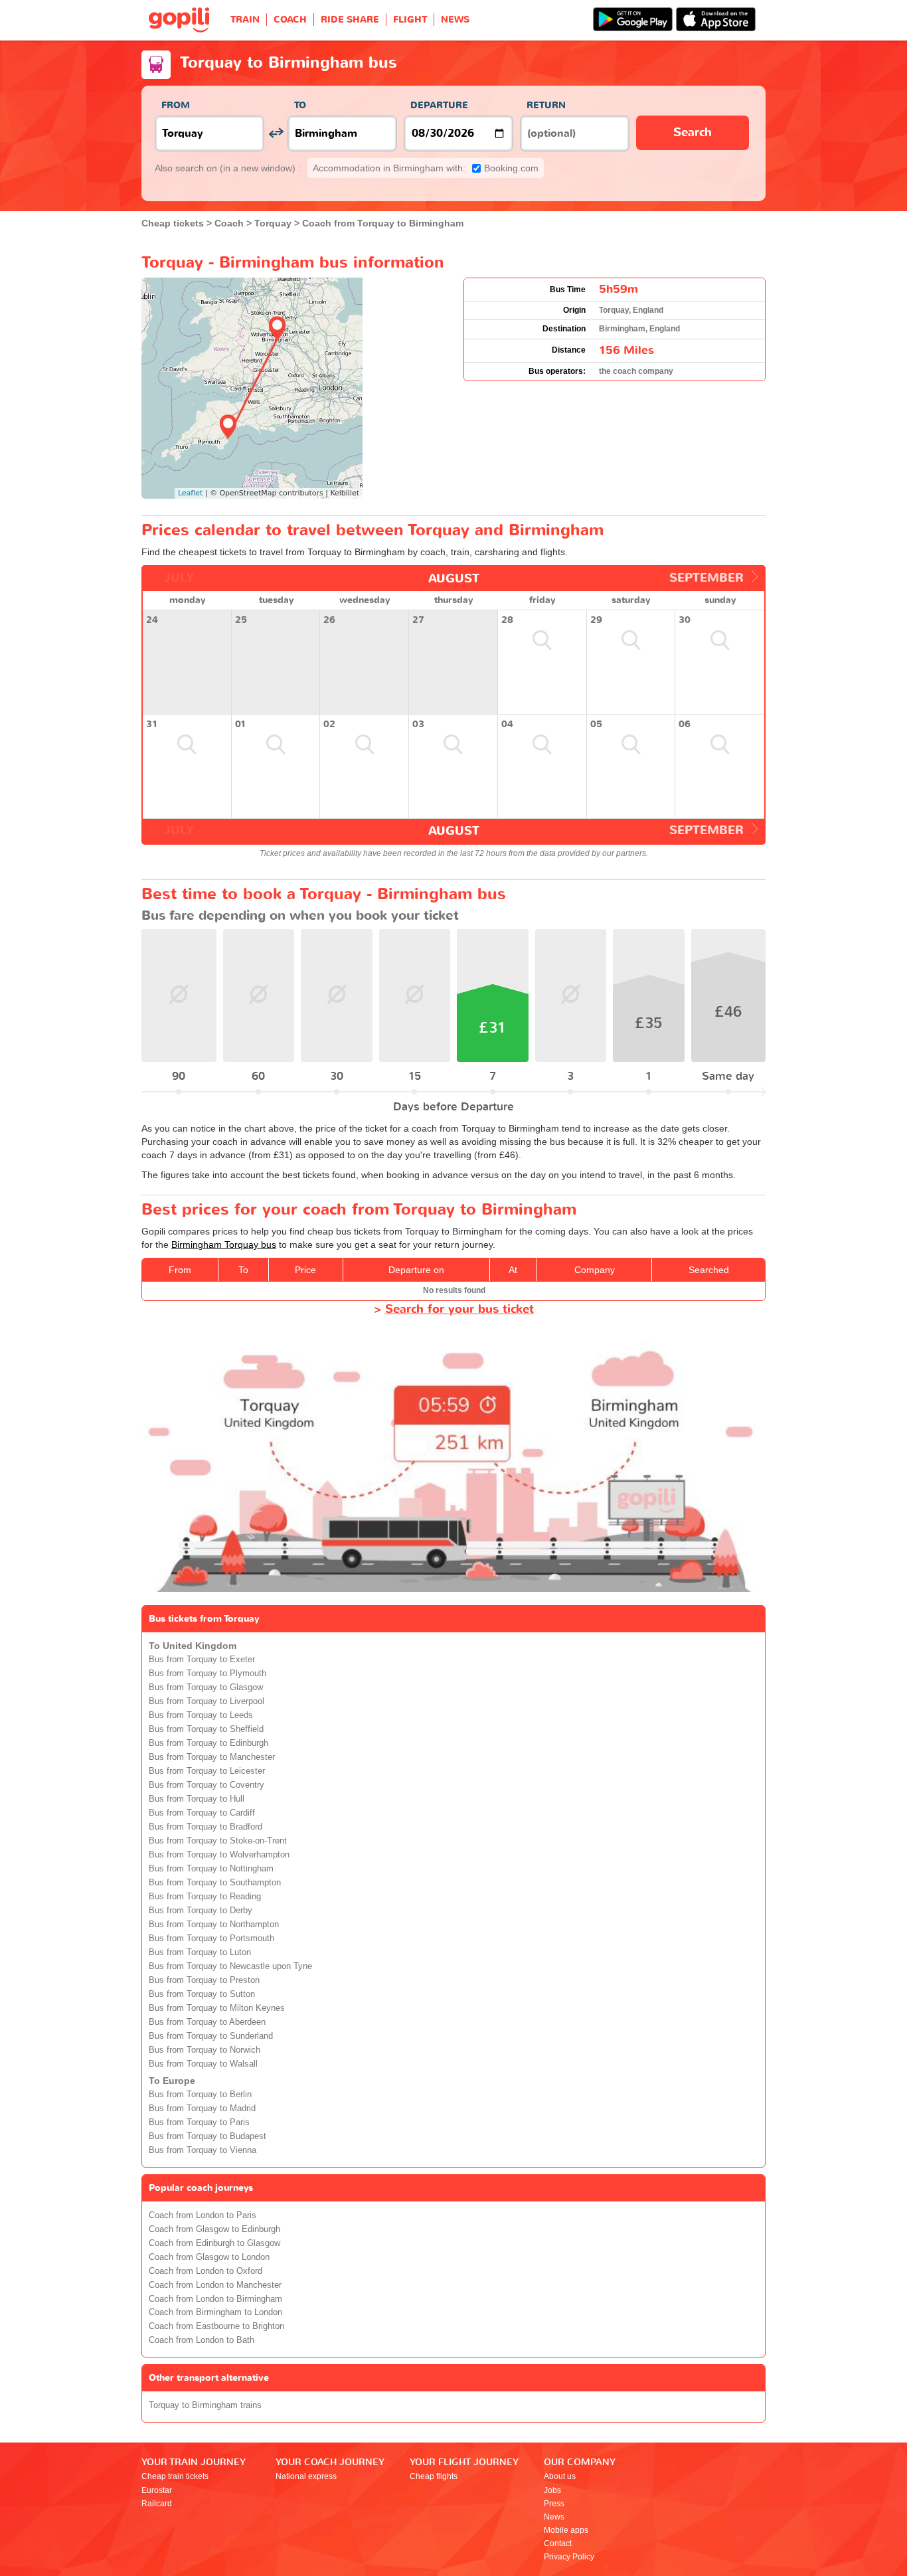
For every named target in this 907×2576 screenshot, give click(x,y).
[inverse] (276, 133)
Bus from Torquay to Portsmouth (211, 1938)
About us (560, 2476)
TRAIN (245, 20)
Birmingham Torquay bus (224, 1245)
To (300, 105)
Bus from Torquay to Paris (199, 2122)
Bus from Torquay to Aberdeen (207, 2022)
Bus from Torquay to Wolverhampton (219, 1855)
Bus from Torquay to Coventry (206, 1785)
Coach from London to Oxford (206, 2271)
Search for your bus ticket (459, 1309)
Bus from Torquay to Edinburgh (208, 1743)
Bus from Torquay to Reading (205, 1897)
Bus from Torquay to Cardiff (202, 1813)
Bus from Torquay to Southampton (215, 1883)
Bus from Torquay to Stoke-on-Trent (218, 1841)
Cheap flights (434, 2476)
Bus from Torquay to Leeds (201, 1715)
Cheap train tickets (175, 2476)
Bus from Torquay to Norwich (205, 2050)
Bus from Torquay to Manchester (212, 1757)
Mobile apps (566, 2530)
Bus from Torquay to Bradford (206, 1827)
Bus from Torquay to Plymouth (207, 1674)
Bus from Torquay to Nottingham (211, 1869)
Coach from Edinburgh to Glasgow (214, 2243)
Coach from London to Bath (202, 2340)
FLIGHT (410, 20)
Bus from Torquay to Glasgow (206, 1687)
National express (306, 2476)
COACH (290, 20)
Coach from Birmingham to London (215, 2312)
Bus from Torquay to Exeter (202, 1660)
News (554, 2517)
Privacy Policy (569, 2557)
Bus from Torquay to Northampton (214, 1925)
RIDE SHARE (350, 20)
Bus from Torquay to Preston (204, 1980)
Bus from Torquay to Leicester (207, 1771)
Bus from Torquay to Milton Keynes (217, 2008)
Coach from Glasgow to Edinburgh (214, 2229)
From (176, 105)
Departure (439, 105)
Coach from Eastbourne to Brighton (216, 2326)
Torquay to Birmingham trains (205, 2405)
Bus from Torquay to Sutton (202, 1994)
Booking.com (426, 168)
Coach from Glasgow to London (209, 2257)
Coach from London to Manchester (215, 2285)
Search (693, 132)
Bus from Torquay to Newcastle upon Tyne (230, 1966)
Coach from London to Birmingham (215, 2299)
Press (554, 2504)
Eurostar (157, 2490)
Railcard (157, 2504)
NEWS (455, 20)
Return (546, 105)
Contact (558, 2543)
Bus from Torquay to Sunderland (211, 2036)
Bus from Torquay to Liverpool (206, 1701)
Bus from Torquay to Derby (201, 1911)
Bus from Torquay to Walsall (203, 2064)
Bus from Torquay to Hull (197, 1799)
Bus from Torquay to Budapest (207, 2136)
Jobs (552, 2490)
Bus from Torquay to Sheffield (206, 1729)
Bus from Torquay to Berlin (200, 2095)
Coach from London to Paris (203, 2215)
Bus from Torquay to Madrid (202, 2108)
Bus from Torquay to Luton (200, 1952)
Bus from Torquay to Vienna (203, 2150)
